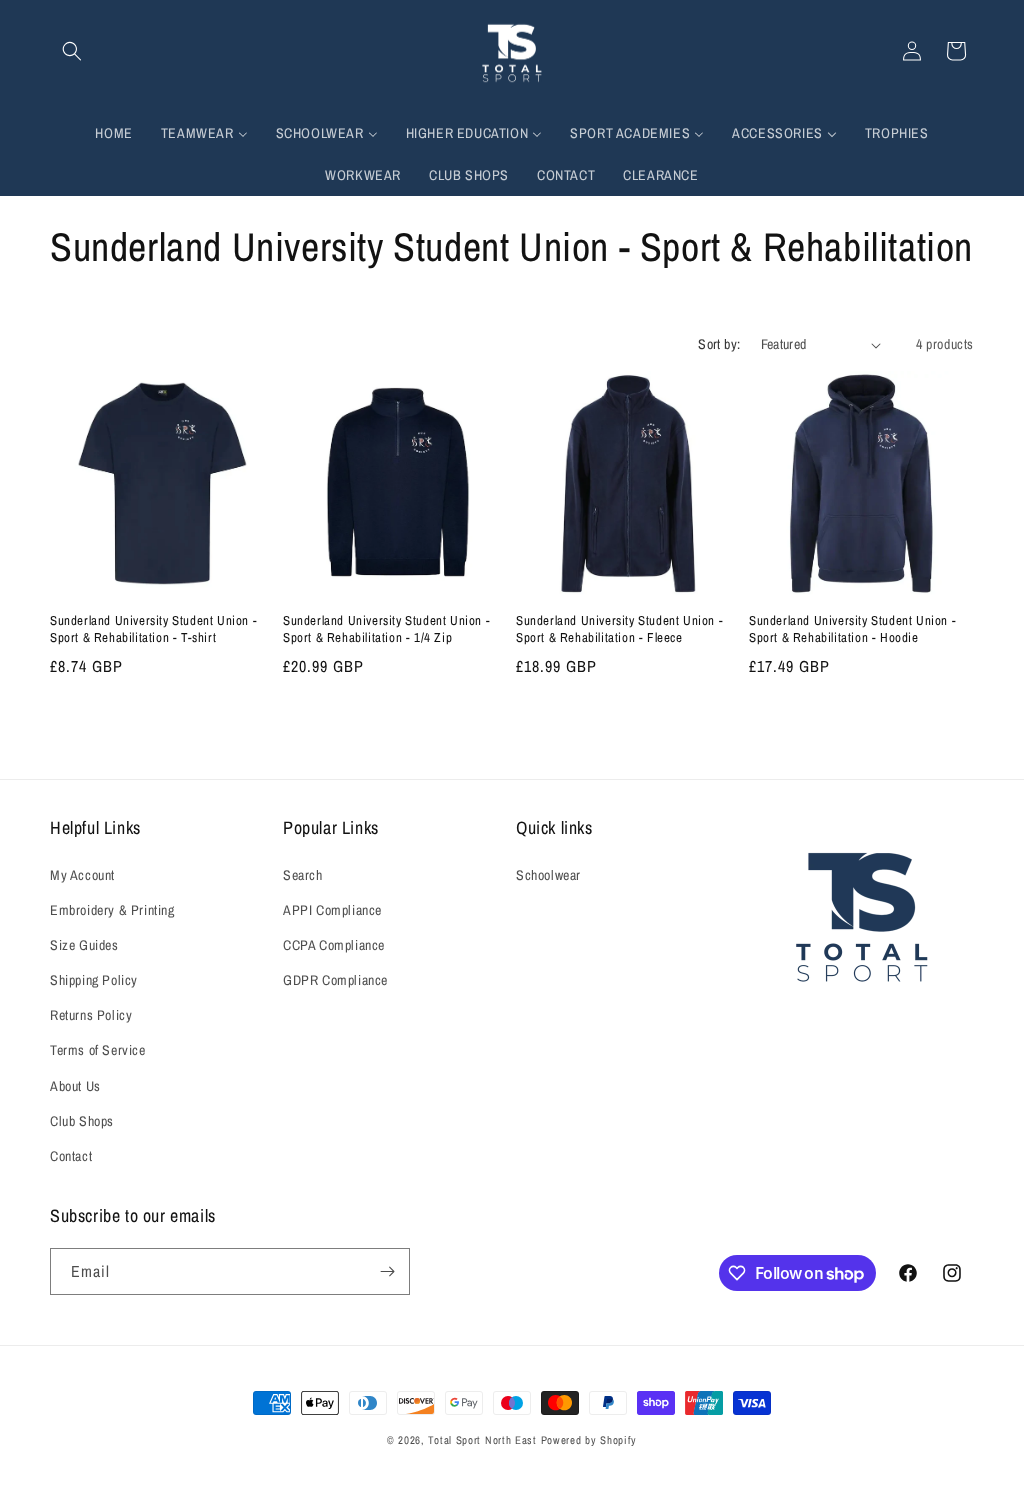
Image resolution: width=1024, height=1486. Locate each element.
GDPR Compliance (335, 980)
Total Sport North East (482, 1440)
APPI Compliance (332, 910)
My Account (82, 875)
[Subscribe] (387, 1271)
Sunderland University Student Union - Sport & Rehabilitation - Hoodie (852, 629)
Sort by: (719, 344)
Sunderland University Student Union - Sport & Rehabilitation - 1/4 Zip (386, 629)
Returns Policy (91, 1015)
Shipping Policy (94, 980)
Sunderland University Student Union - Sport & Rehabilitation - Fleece (619, 629)
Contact (71, 1156)
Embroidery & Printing (112, 910)
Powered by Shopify (589, 1440)
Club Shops (82, 1121)
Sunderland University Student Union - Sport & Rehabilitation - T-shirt (153, 629)
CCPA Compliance (334, 945)
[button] (72, 51)
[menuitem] (113, 133)
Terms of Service (98, 1050)
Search (303, 875)
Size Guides (84, 945)
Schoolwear (548, 875)
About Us (75, 1086)
